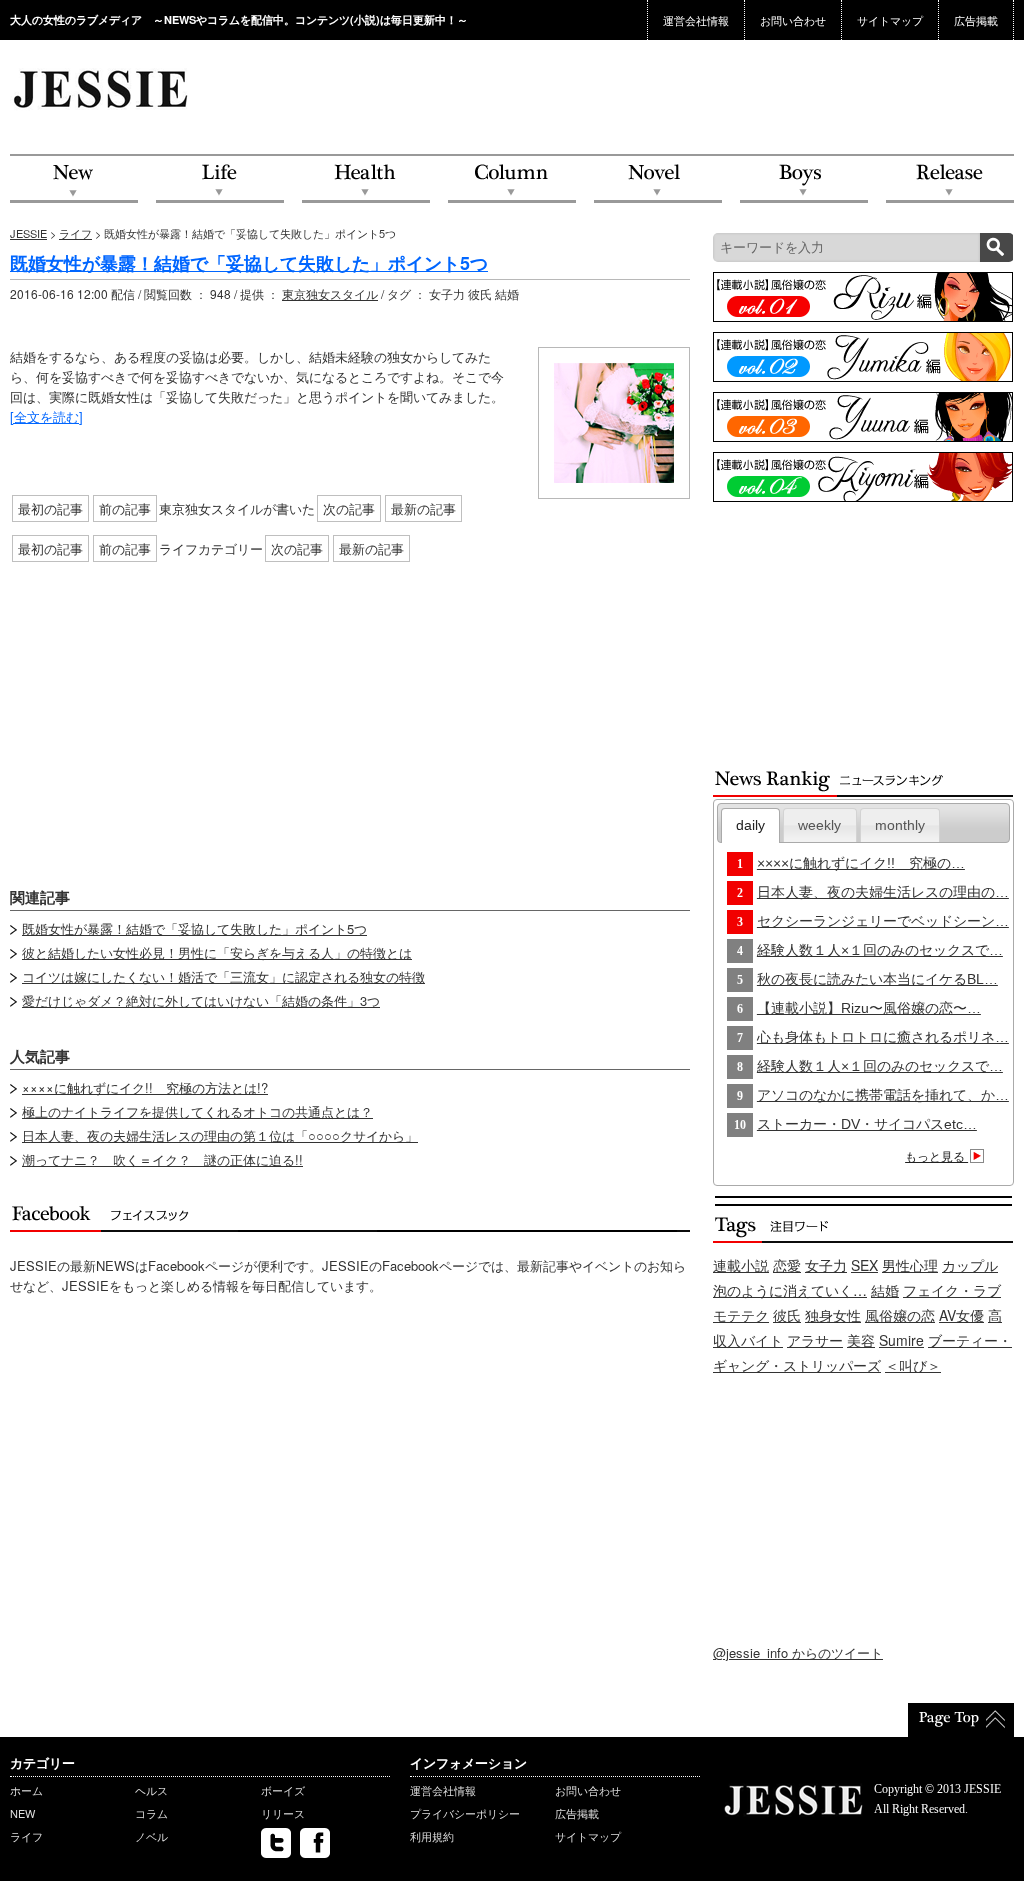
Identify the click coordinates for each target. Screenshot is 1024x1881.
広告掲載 (976, 20)
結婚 (885, 1290)
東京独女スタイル (330, 293)
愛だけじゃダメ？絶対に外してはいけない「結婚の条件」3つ (201, 1000)
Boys (804, 179)
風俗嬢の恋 (900, 1315)
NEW (74, 179)
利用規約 (432, 1836)
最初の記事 (50, 508)
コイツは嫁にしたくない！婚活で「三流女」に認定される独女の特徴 (223, 976)
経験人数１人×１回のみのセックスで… (880, 950)
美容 (861, 1340)
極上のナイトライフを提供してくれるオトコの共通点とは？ (197, 1111)
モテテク (741, 1315)
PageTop (961, 1720)
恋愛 (787, 1265)
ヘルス (151, 1790)
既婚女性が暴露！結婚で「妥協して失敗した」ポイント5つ (249, 263)
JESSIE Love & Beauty (102, 88)
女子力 (826, 1265)
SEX (864, 1265)
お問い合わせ (793, 20)
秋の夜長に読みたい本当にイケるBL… (877, 979)
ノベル (151, 1836)
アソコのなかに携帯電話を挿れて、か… (883, 1095)
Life (220, 179)
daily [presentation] (750, 825)
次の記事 (349, 508)
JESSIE (28, 233)
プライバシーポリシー (465, 1813)
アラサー (815, 1340)
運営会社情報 (696, 20)
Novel (658, 179)
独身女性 (833, 1315)
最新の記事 (423, 508)
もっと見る (936, 1157)
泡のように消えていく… (790, 1290)
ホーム (26, 1790)
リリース (283, 1813)
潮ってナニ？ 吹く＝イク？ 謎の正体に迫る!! (162, 1159)
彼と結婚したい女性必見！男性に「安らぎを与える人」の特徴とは (217, 952)
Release (950, 179)
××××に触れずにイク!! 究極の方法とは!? (145, 1087)
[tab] (751, 825)
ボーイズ (283, 1790)
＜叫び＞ (913, 1365)
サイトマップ (890, 20)
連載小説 (741, 1265)
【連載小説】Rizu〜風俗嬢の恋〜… (869, 1008)
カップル (970, 1265)
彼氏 (787, 1315)
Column (512, 179)
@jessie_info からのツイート (798, 1652)
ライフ (75, 233)
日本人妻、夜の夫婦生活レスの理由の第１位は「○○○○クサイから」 (220, 1135)
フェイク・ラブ (952, 1290)
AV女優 (961, 1315)
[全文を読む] (46, 416)
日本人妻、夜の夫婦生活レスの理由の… (883, 892)
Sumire (901, 1340)
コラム (151, 1813)
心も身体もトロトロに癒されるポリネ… (883, 1037)
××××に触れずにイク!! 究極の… (861, 863)
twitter (276, 1843)
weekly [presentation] (819, 825)
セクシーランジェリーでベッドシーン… (883, 921)
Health (366, 179)
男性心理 (910, 1265)
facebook (315, 1843)
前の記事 (125, 508)
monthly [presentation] (900, 825)
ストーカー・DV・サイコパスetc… (867, 1124)
